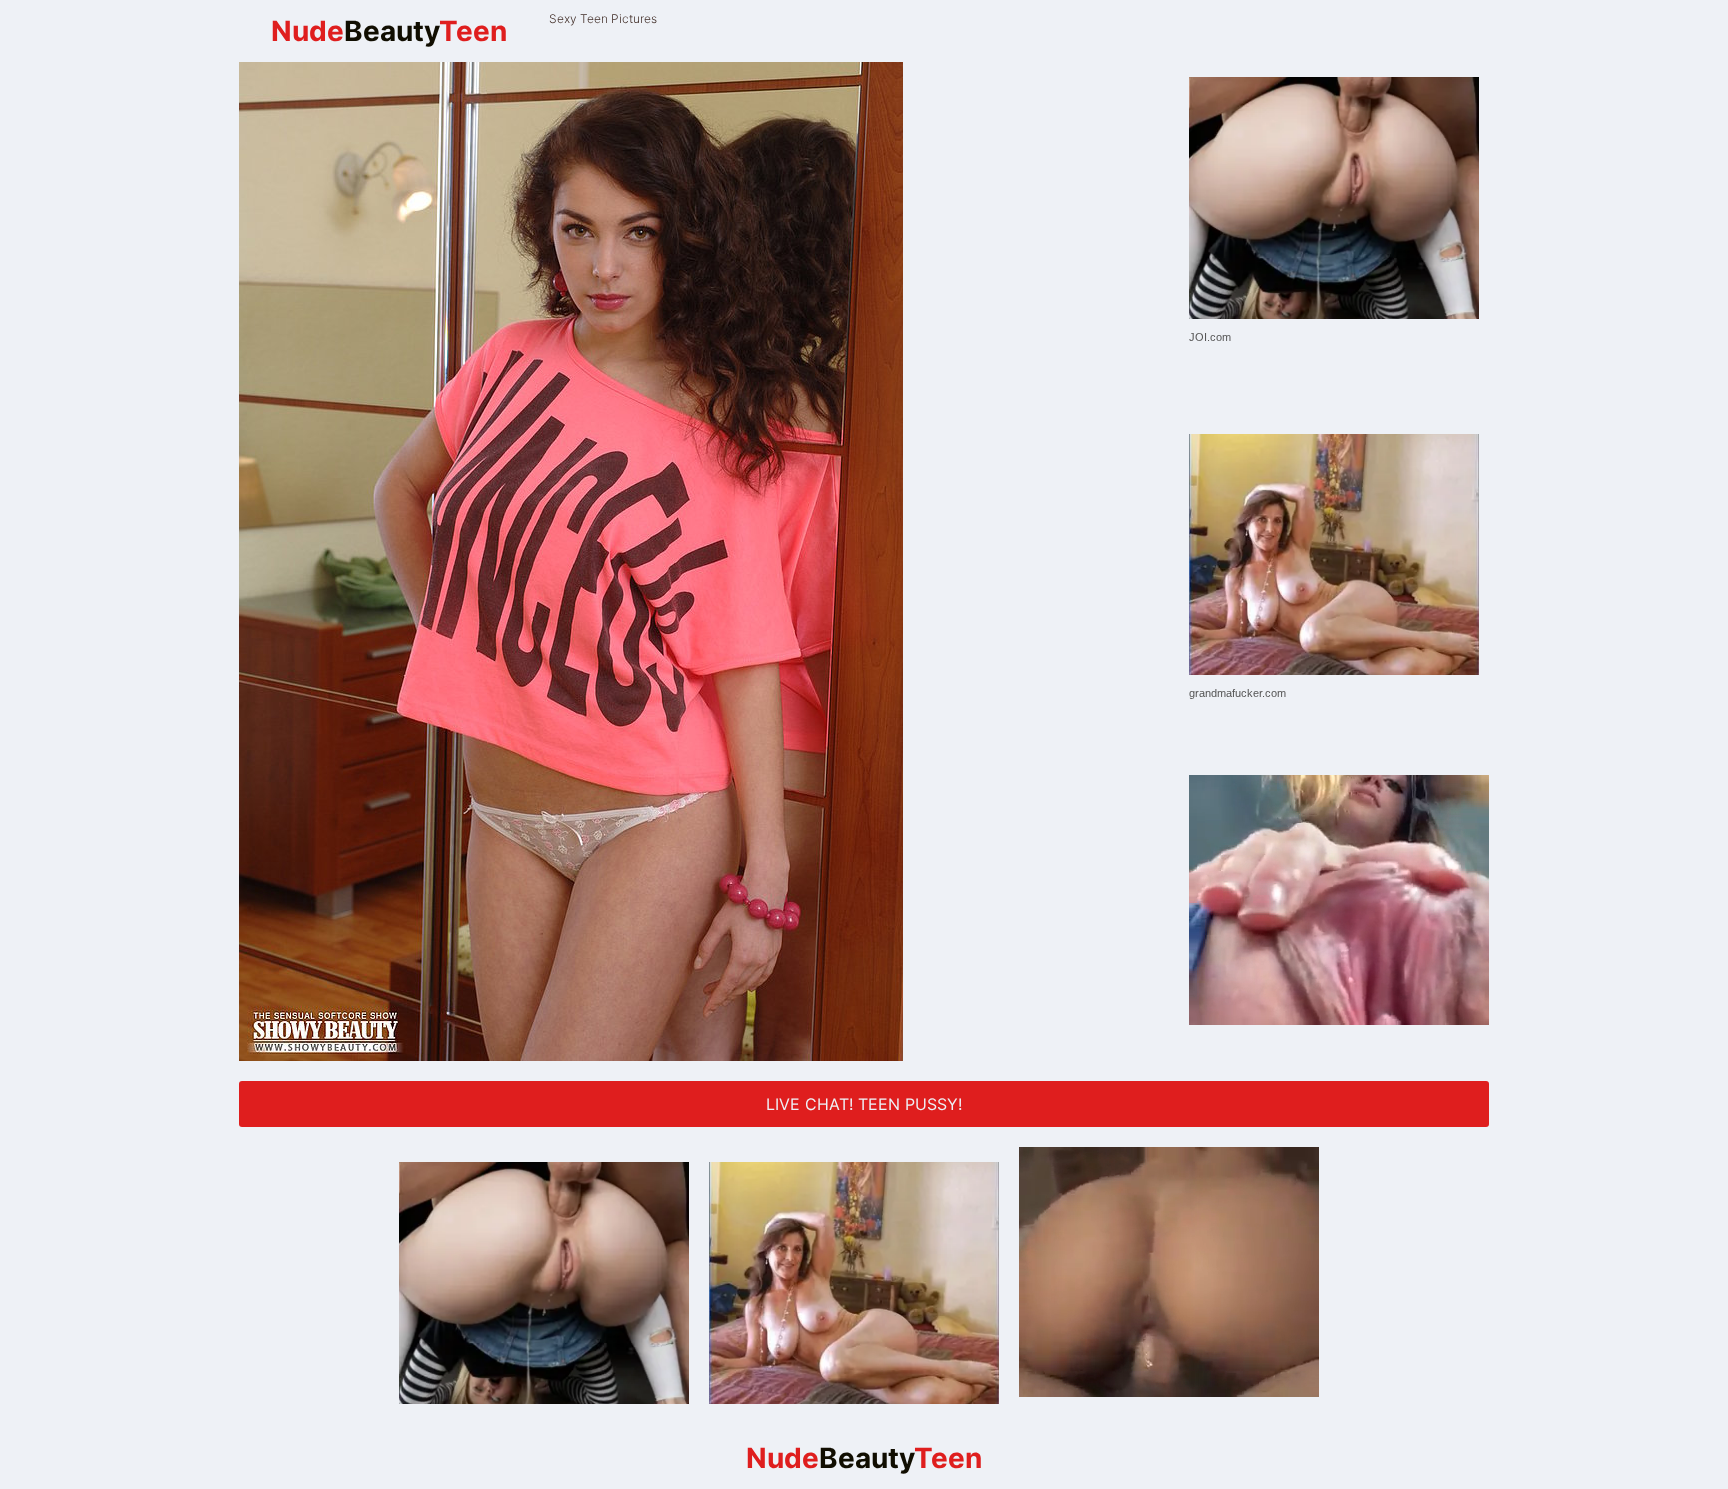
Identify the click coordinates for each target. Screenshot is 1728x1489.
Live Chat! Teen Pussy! (864, 1104)
